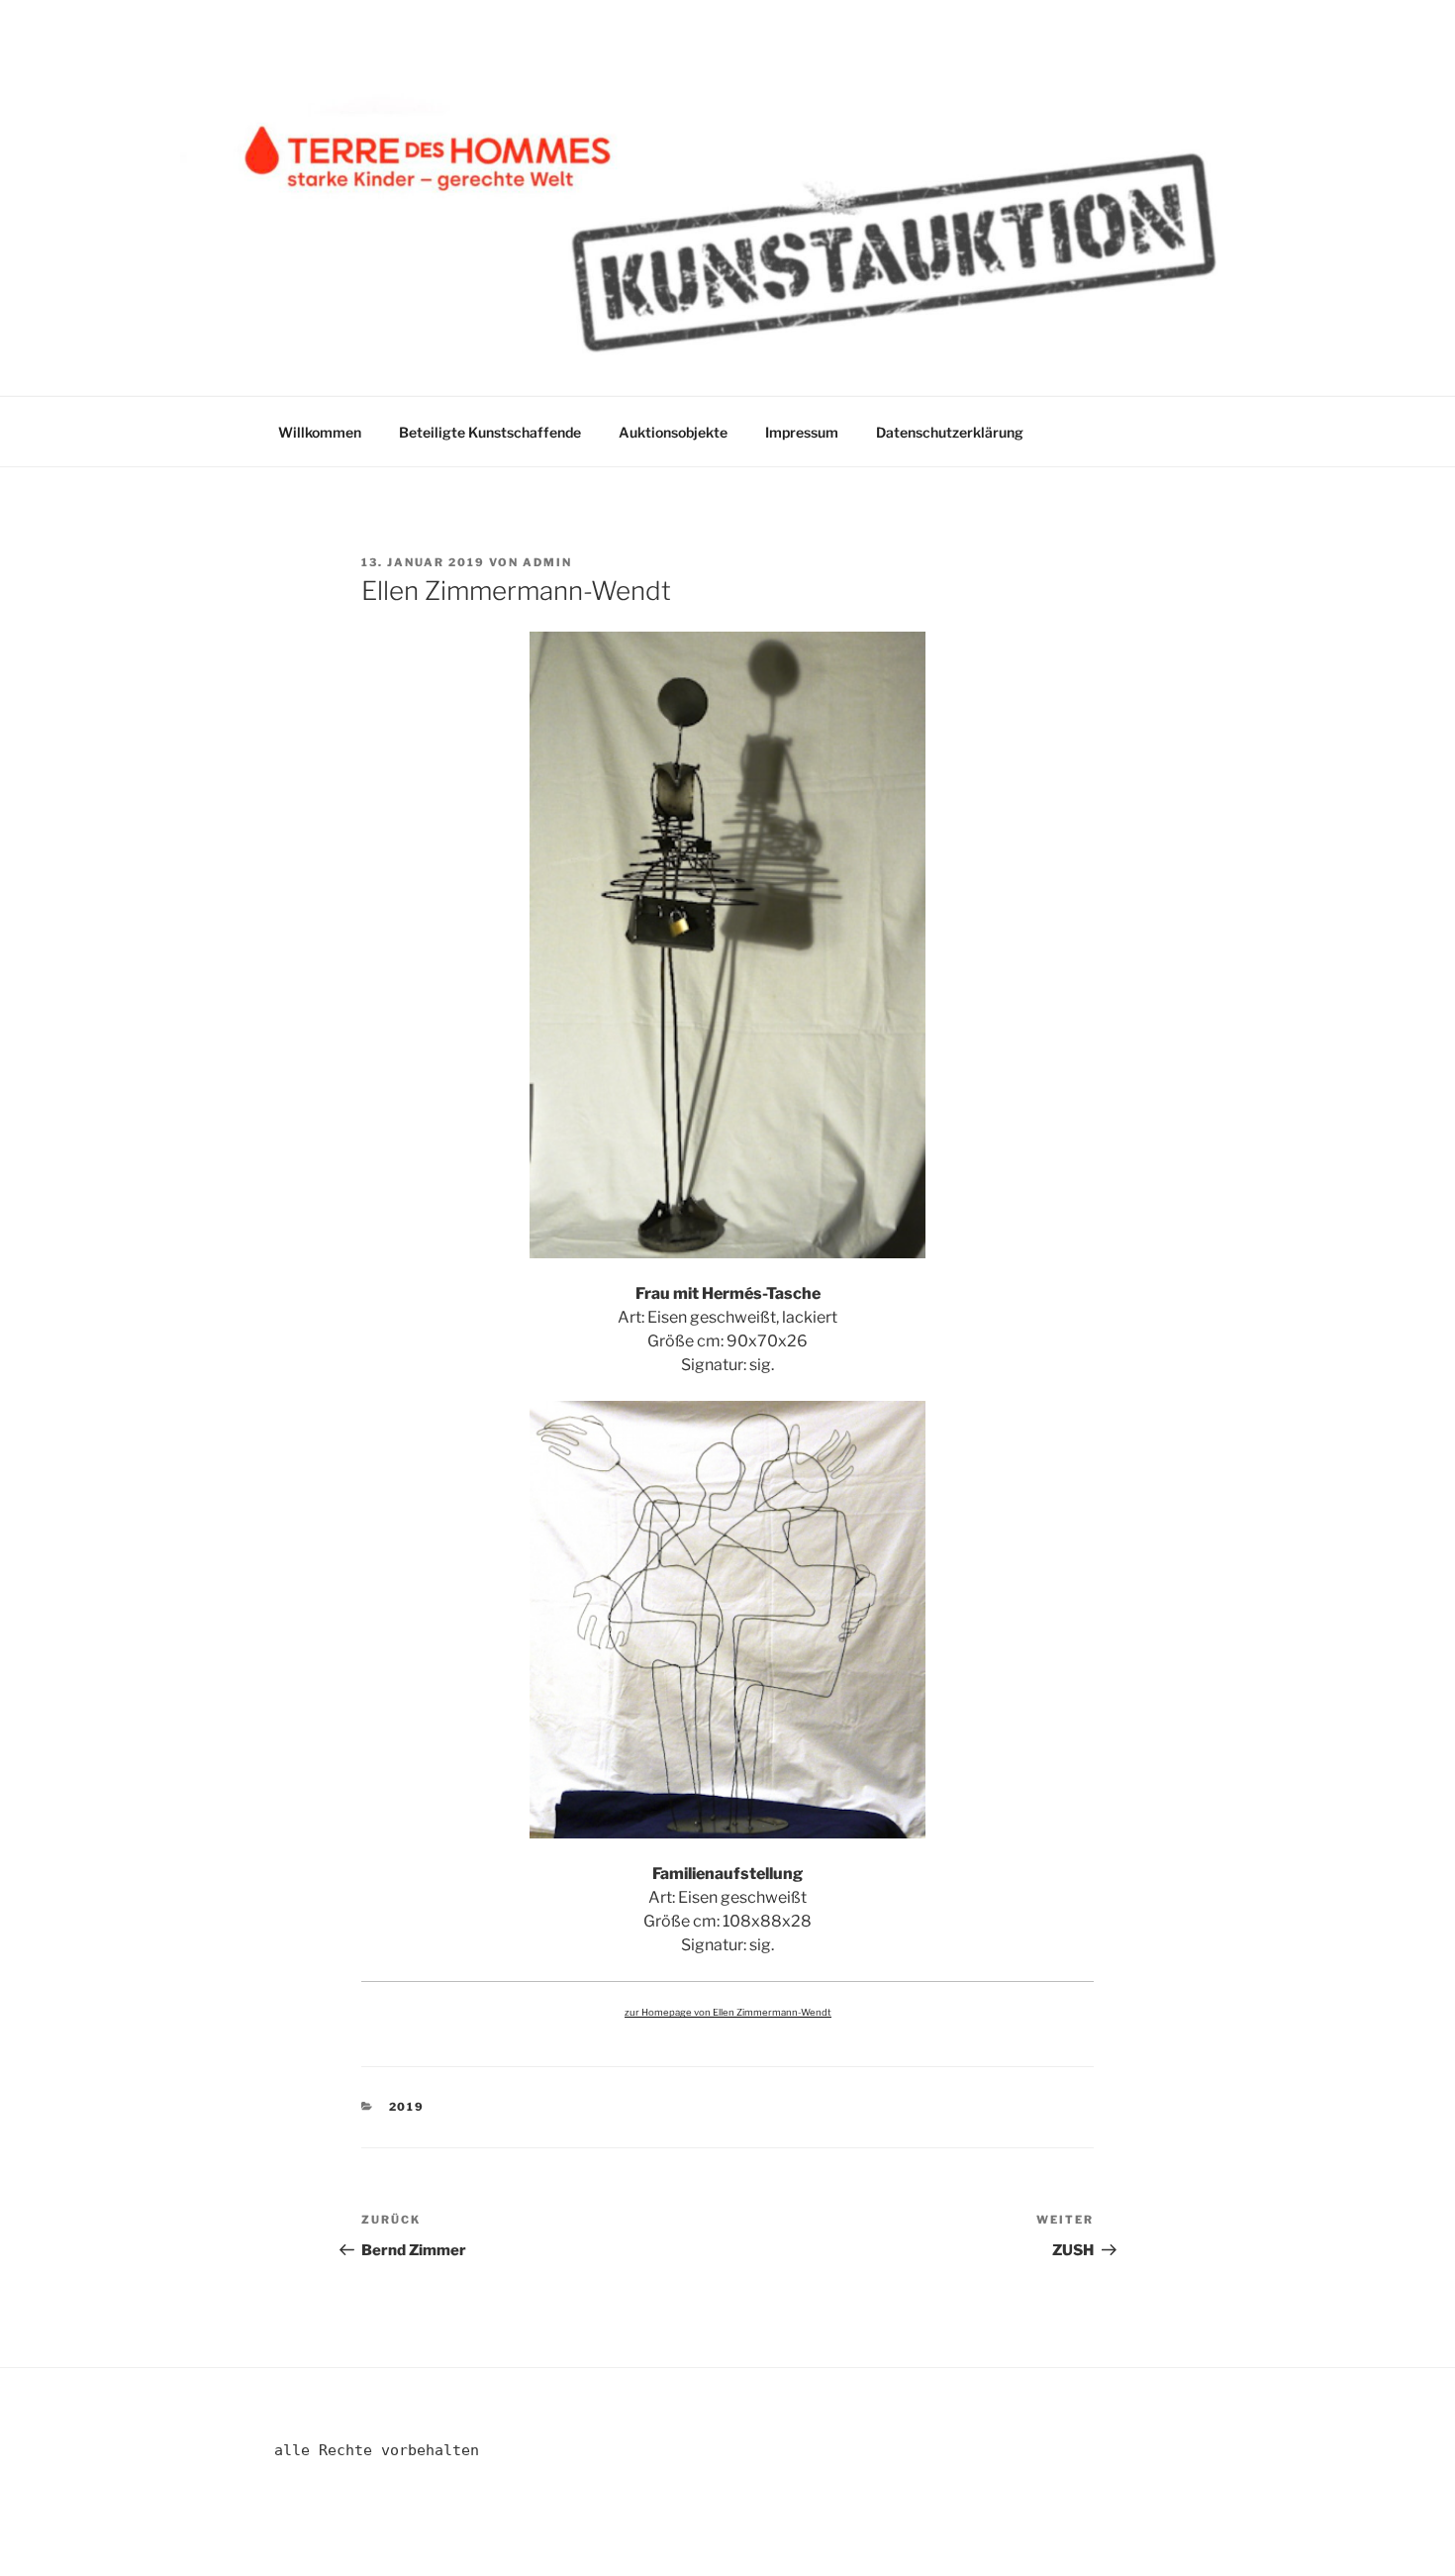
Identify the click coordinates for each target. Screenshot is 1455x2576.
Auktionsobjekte (673, 432)
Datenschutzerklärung (950, 432)
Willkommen (320, 432)
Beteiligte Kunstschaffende (490, 432)
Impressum (802, 432)
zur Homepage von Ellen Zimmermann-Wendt (728, 2012)
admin (547, 562)
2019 (407, 2107)
